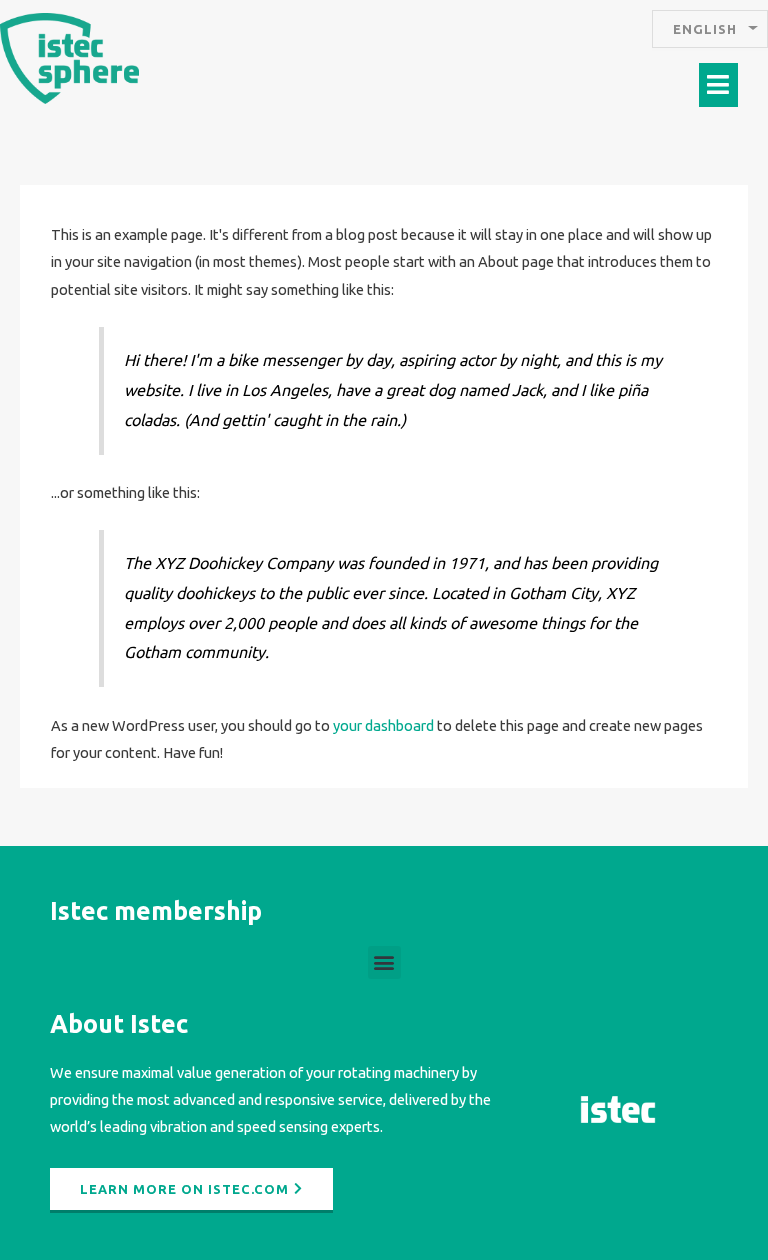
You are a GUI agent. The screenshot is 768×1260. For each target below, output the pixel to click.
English (705, 29)
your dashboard (383, 725)
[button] (719, 85)
